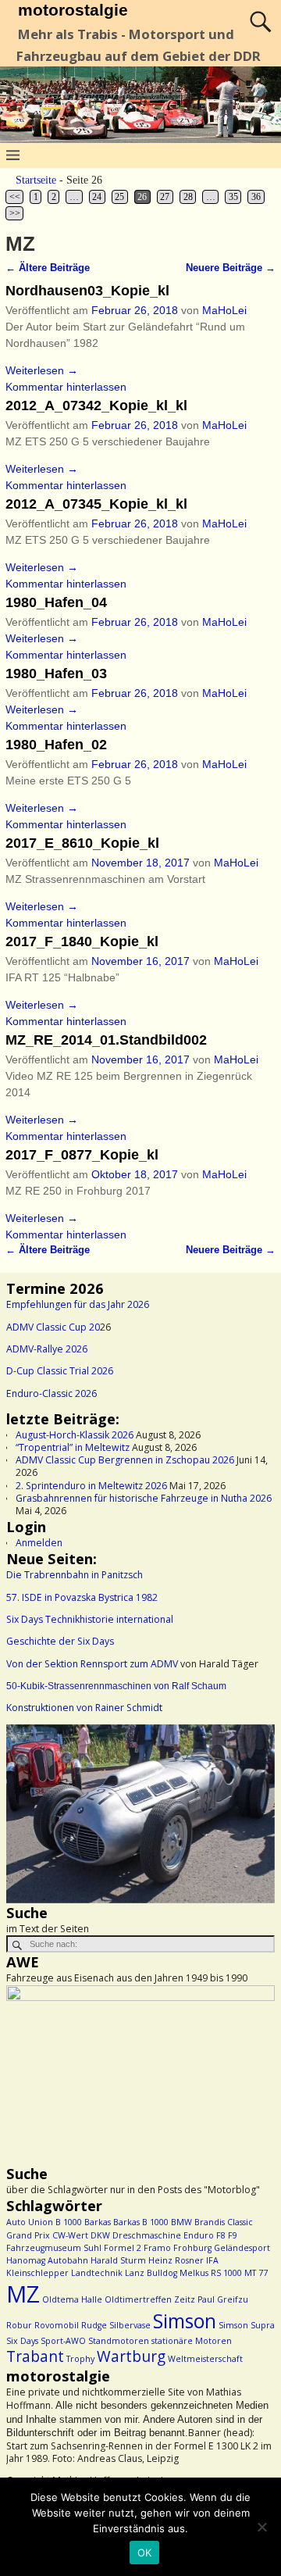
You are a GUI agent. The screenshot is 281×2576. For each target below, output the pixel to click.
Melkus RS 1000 (211, 2273)
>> (15, 213)
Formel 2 (123, 2248)
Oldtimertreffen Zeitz (150, 2299)
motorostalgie (73, 10)
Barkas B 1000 (141, 2222)
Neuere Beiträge (231, 268)
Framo (157, 2248)
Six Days (22, 2341)
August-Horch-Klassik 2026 (75, 1435)
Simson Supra (247, 2325)
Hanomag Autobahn (47, 2260)
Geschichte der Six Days (60, 1641)
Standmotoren (119, 2341)
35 (233, 197)
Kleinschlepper (37, 2273)
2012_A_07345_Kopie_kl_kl (96, 504)
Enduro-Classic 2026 (52, 1393)
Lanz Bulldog (151, 2273)
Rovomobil (57, 2325)
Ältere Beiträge (48, 268)
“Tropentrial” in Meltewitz (73, 1447)
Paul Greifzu (223, 2299)
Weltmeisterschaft (205, 2359)
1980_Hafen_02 (56, 745)
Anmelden (39, 1543)
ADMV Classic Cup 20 (53, 1327)
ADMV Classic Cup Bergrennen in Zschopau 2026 (125, 1460)
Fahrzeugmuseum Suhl (54, 2248)
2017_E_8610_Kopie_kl (82, 843)
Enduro (199, 2235)
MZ (23, 2294)
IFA (212, 2260)
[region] (140, 1814)
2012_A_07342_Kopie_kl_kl (96, 406)
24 (97, 197)
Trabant (35, 2356)
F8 (221, 2235)
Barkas (98, 2222)
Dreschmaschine (147, 2235)
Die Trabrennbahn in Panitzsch (75, 1575)
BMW (181, 2222)
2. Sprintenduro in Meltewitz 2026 (91, 1486)
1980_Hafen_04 (56, 602)
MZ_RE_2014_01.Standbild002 (106, 1040)
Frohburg (192, 2248)
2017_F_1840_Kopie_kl (82, 941)
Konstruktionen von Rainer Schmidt (84, 1708)
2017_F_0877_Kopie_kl (82, 1155)
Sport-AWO (63, 2341)
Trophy (80, 2359)
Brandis (210, 2222)
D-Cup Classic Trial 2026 (60, 1371)
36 (256, 197)
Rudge (94, 2325)
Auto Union (30, 2222)
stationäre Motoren (192, 2341)
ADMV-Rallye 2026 (47, 1349)
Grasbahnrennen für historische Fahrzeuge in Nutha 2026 (144, 1498)
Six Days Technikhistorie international (90, 1619)
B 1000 (69, 2222)
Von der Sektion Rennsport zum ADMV (92, 1664)
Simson (185, 2321)
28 (188, 197)
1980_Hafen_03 (56, 673)
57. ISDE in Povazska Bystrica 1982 (82, 1597)
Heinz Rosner (176, 2260)
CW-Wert (70, 2235)
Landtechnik (97, 2273)
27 (165, 197)
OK (145, 2553)
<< (15, 197)
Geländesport (242, 2248)
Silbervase (130, 2325)
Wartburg (131, 2356)
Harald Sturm (118, 2260)
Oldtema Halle (72, 2299)
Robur (19, 2325)
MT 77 (256, 2273)
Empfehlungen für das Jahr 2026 (78, 1304)
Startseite (36, 180)
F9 (233, 2235)
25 (119, 197)
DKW (100, 2235)
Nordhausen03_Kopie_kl (87, 291)
